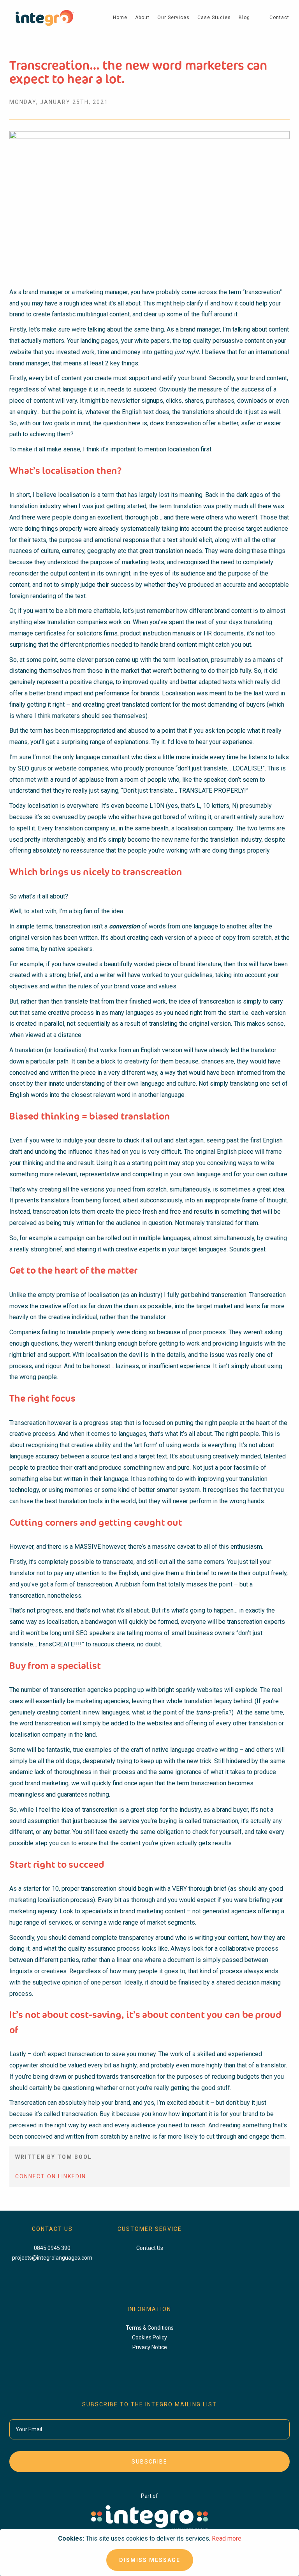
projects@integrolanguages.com (52, 2258)
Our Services (173, 18)
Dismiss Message (150, 2560)
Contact (279, 18)
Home (120, 18)
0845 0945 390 (52, 2248)
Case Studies (214, 18)
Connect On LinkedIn (51, 2176)
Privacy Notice (150, 2347)
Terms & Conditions (150, 2328)
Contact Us (150, 2248)
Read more (227, 2538)
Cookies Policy (149, 2337)
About (142, 18)
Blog (244, 18)
